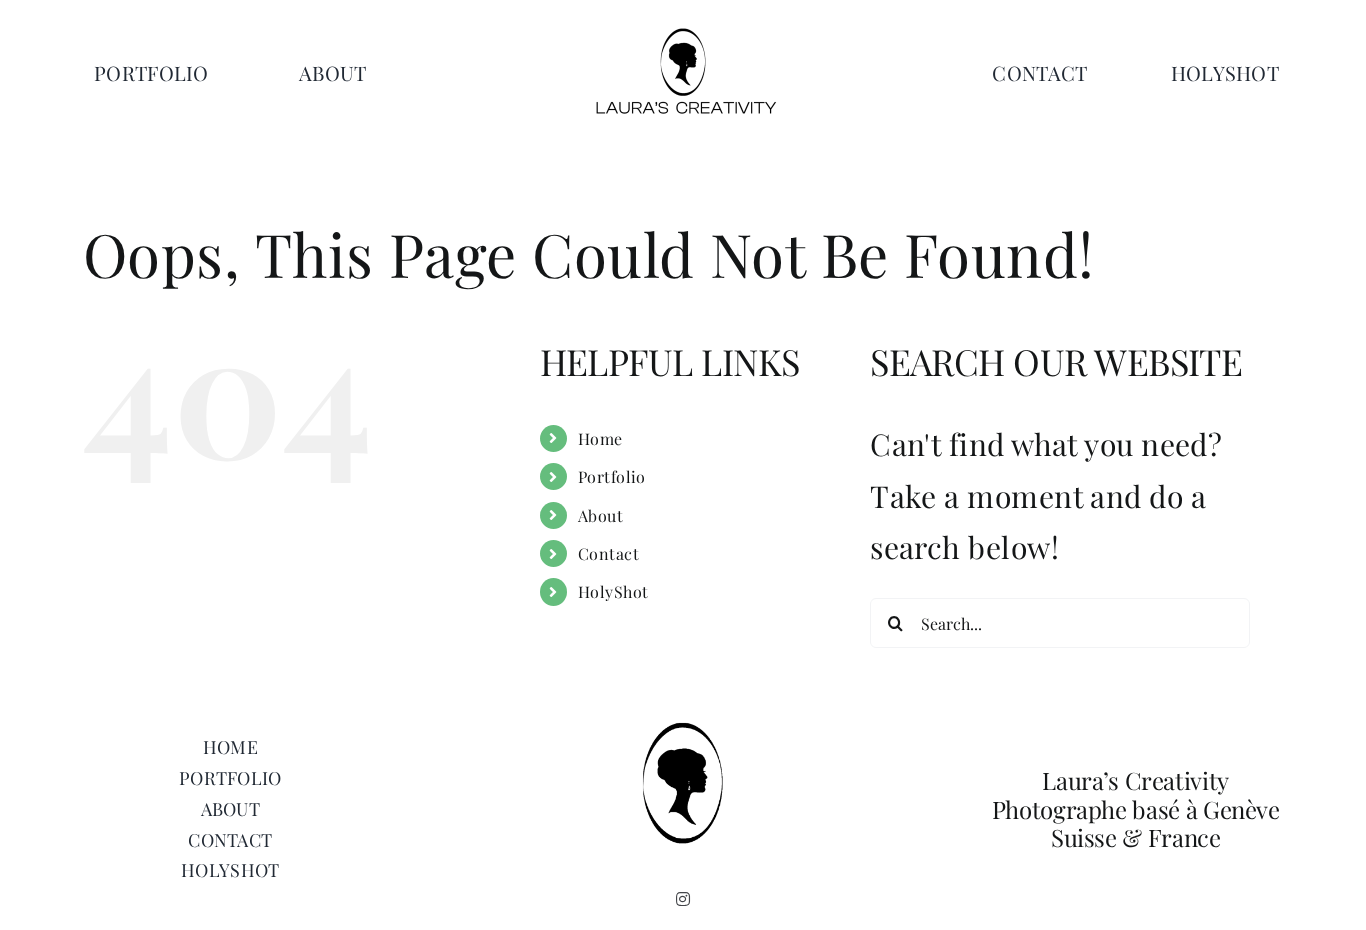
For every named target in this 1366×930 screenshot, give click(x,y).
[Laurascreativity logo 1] (683, 35)
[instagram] (683, 899)
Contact (608, 553)
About (600, 515)
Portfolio (612, 476)
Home (600, 438)
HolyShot (613, 591)
